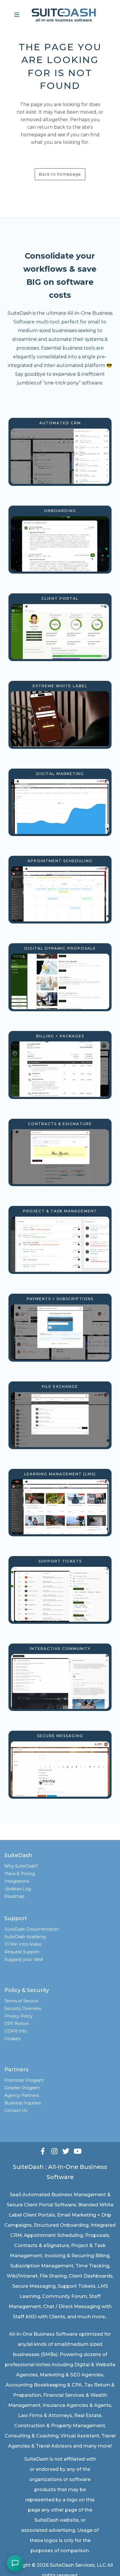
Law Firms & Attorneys (45, 2415)
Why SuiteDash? (21, 1866)
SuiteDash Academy (25, 1937)
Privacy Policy (18, 2016)
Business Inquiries (23, 2103)
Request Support (22, 1952)
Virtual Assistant (80, 2436)
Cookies (12, 2039)
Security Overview (23, 2008)
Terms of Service (21, 2001)
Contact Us (16, 2110)
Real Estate (88, 2415)
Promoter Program (24, 2080)
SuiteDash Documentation (32, 1929)
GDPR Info (16, 2031)
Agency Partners (22, 2095)
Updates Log (18, 1889)
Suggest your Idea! (24, 1959)
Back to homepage (60, 174)
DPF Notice (16, 2024)
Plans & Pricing (20, 1874)
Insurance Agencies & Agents (77, 2405)
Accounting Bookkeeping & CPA (44, 2385)
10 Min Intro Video (23, 1944)
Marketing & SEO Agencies (72, 2375)
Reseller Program (22, 2088)
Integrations (17, 1881)
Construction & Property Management (60, 2426)
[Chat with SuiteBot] (15, 2563)
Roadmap (14, 1896)
